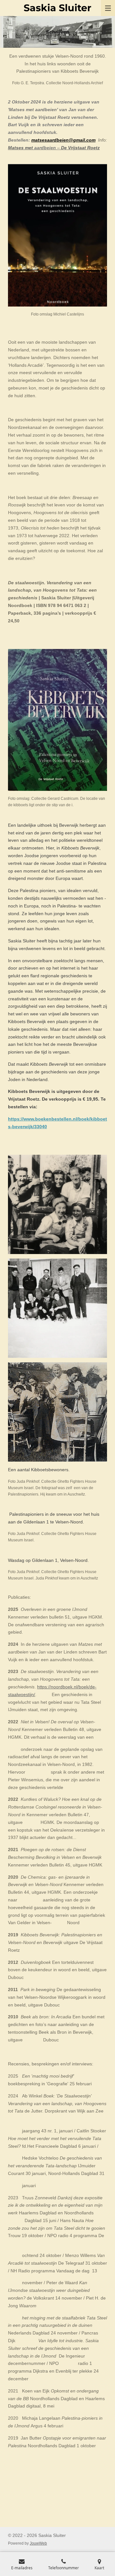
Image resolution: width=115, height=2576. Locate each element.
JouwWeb (38, 2543)
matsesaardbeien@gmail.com (63, 140)
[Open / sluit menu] (108, 8)
